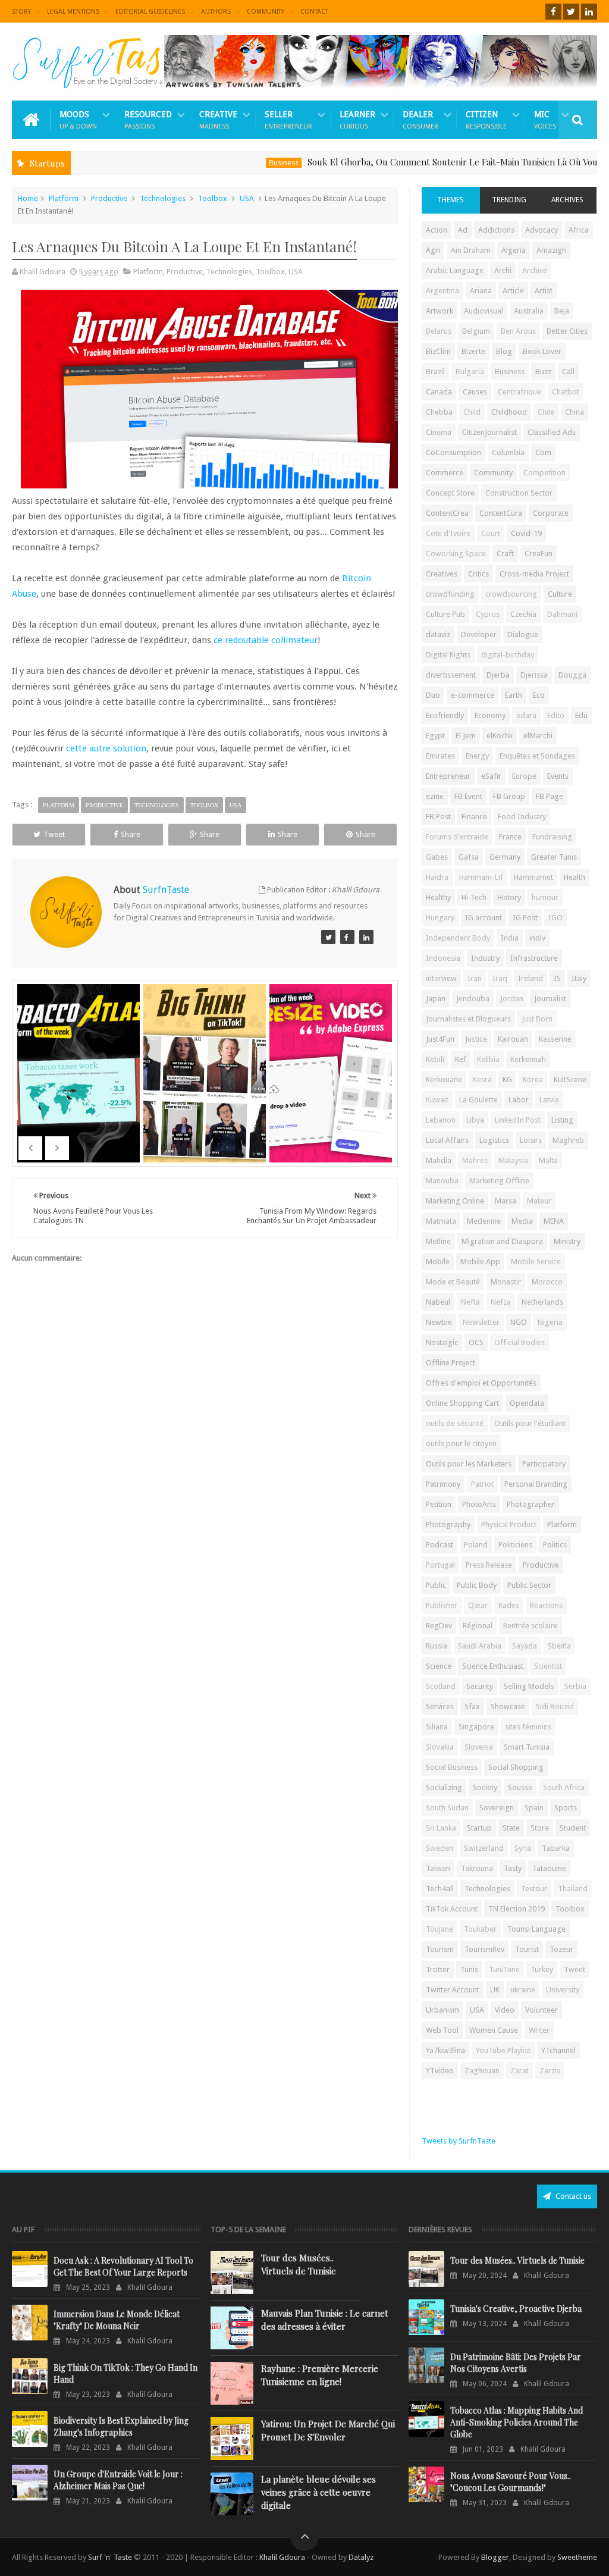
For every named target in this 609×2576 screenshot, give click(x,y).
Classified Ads (552, 432)
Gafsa (469, 857)
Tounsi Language (536, 1929)
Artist (544, 291)
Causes (475, 392)
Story (21, 12)
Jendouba (473, 999)
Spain (534, 1808)
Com (543, 452)
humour (545, 897)
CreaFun (539, 554)
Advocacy (541, 230)
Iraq (500, 978)
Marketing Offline (499, 1181)
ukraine (523, 1990)
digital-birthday (508, 655)
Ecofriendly (445, 715)
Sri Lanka (441, 1828)
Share (131, 834)
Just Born (537, 1019)
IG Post (525, 918)
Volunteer (541, 2010)
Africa (579, 230)
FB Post (438, 817)
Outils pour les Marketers (469, 1464)
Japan (436, 999)
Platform (64, 198)
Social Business (452, 1767)
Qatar (478, 1605)
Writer (539, 2030)
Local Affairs (447, 1140)
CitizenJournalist (489, 432)
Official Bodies (519, 1342)
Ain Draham (471, 250)
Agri (433, 250)
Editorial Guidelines (150, 12)
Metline (438, 1241)
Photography (448, 1524)
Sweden (440, 1848)
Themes (451, 200)
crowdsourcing (511, 594)
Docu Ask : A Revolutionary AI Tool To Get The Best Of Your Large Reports (123, 2266)
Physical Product (509, 1524)
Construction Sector (519, 493)
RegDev (439, 1626)
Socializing (444, 1787)
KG (507, 1079)
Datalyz (361, 2557)
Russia (437, 1646)
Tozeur (561, 1949)
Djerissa (534, 675)
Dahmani (562, 614)
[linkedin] (589, 12)
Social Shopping (516, 1767)
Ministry (567, 1241)
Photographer (531, 1504)
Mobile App (480, 1262)
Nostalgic (442, 1342)
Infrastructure (534, 958)
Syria (523, 1848)
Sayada (525, 1646)
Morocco (547, 1282)
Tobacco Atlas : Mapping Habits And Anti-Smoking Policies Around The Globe (517, 2422)
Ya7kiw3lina (445, 2050)
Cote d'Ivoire (448, 533)
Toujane (440, 1929)
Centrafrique (519, 392)
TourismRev (484, 1949)
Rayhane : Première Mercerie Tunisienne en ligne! (320, 2375)
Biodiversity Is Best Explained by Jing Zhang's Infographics (121, 2426)
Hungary (440, 918)
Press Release (489, 1565)
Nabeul (438, 1302)
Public (436, 1585)
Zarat (519, 2071)
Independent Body (458, 938)
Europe (524, 776)
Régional (478, 1626)
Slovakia (440, 1747)
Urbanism (442, 2010)
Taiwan (438, 1868)
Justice (476, 1039)
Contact (314, 12)
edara (526, 715)
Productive (109, 198)
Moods (78, 120)
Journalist (550, 999)
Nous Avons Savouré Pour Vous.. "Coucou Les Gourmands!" (511, 2482)
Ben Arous (518, 331)
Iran (475, 978)
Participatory (544, 1464)
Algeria (514, 250)
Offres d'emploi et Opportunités (481, 1383)
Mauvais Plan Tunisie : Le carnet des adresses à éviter (325, 2320)
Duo (433, 695)
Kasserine (555, 1039)
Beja (562, 311)
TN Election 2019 (517, 1909)
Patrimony (443, 1484)
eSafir (491, 776)
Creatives (442, 574)
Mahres (475, 1160)
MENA (554, 1221)
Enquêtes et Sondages (537, 756)
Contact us (572, 2196)
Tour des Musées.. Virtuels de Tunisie (299, 2264)
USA (247, 198)
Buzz (543, 372)
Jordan (512, 999)
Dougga (572, 675)
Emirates (440, 756)
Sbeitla (559, 1646)
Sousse (520, 1787)
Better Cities (567, 331)
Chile (546, 412)
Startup (479, 1828)
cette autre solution (106, 748)
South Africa (564, 1787)
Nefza (501, 1302)
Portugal (440, 1565)
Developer (479, 634)
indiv (537, 938)
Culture (560, 594)
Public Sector (529, 1585)
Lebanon (441, 1120)
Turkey (542, 1969)
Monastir (506, 1282)
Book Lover (542, 351)
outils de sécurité (455, 1423)
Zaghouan (482, 2071)
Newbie (439, 1322)
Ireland (530, 978)
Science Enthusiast (493, 1666)
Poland (476, 1545)
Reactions (546, 1605)
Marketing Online (455, 1201)
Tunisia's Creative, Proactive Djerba (516, 2309)
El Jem (466, 736)
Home (28, 198)
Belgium (476, 331)
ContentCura (501, 513)
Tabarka (556, 1848)
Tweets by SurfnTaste (459, 2141)
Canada (439, 392)
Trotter (438, 1969)
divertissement (451, 675)
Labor (519, 1100)
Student (573, 1828)
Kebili (435, 1059)
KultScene (570, 1079)
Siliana (437, 1727)
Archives (567, 200)
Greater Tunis (554, 857)
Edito (556, 715)
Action (437, 230)
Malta (548, 1160)
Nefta (470, 1302)
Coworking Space (456, 554)
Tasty (513, 1868)
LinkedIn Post (518, 1120)
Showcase (508, 1707)
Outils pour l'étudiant (530, 1423)
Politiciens (515, 1545)
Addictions (496, 230)
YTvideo (440, 2071)
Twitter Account (453, 1990)
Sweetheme (577, 2557)
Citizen (486, 120)
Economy (490, 715)
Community (266, 12)
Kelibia (488, 1059)
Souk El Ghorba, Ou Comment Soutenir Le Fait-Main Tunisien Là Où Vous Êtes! (416, 162)
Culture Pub (445, 614)
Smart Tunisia (527, 1747)
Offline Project (451, 1363)
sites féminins (528, 1727)
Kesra (482, 1079)
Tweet (54, 834)
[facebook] (553, 12)
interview (441, 978)
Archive (535, 270)
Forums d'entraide (457, 837)
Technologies (163, 198)
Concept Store (450, 493)
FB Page (550, 796)
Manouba (442, 1181)
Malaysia (513, 1160)
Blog (504, 351)
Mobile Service (536, 1262)
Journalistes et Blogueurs (468, 1019)
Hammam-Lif (481, 877)
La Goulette (478, 1100)
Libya (475, 1120)
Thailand (573, 1889)
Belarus (439, 331)
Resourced (148, 120)
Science (439, 1666)
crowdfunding (450, 594)
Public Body (477, 1585)
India (510, 938)
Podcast (440, 1545)
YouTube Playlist (503, 2050)
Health (575, 877)
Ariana (481, 291)
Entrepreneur (448, 776)
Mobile (438, 1262)
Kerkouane (444, 1079)
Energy (477, 756)
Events (558, 776)
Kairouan (513, 1039)
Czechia (523, 614)
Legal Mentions (73, 12)
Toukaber (480, 1929)
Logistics (494, 1140)
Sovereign (497, 1808)
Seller (288, 120)
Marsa (506, 1201)
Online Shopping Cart (462, 1403)
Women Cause (494, 2030)
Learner (357, 120)
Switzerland (484, 1848)
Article (513, 291)
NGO (519, 1322)
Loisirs (531, 1140)
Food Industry (522, 817)
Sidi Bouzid (555, 1707)
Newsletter (481, 1322)
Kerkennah (528, 1059)
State (511, 1828)
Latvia (549, 1100)
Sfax (472, 1707)
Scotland (441, 1686)
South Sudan (447, 1808)
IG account (484, 918)
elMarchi (538, 736)
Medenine (484, 1221)
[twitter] (571, 12)
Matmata (441, 1221)
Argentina (442, 291)
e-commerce (473, 695)
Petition (439, 1504)
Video (505, 2010)
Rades (509, 1605)
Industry (485, 958)
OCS (476, 1342)
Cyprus (488, 614)
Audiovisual (484, 311)
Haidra (437, 877)
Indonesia (443, 958)
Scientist (548, 1666)
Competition (544, 473)
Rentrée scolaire (530, 1626)
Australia (529, 311)
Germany (505, 857)
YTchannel (558, 2050)
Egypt (435, 736)
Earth (514, 695)
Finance (474, 817)
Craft (505, 554)
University (563, 1990)
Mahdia (439, 1160)
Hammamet (533, 877)
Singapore (476, 1727)
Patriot (482, 1484)
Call (568, 372)
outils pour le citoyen (461, 1444)
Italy (579, 978)
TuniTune (504, 1969)
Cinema (439, 432)
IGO (555, 918)
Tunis (469, 1969)
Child (472, 412)
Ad (463, 230)
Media (522, 1221)
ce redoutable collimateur (266, 640)
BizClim (438, 351)
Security (480, 1686)
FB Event (468, 796)
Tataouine (549, 1868)
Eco (539, 695)
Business (234, 163)
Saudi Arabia (480, 1646)
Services (440, 1707)
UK (495, 1990)
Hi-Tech (474, 897)
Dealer (420, 120)
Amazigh (551, 250)
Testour (534, 1889)
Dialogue (523, 634)
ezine (435, 796)
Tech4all (440, 1889)
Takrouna (477, 1868)
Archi (503, 270)
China (575, 412)
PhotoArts (479, 1504)
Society (485, 1787)
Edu (581, 715)
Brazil (435, 372)
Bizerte (473, 351)
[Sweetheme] (328, 937)
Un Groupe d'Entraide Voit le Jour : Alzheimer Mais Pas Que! (118, 2480)
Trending (509, 200)
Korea (533, 1079)
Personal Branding (536, 1484)
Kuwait (437, 1100)
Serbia (575, 1686)
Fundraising (552, 837)
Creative (218, 120)
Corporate (551, 513)
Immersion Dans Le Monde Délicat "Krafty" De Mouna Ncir (117, 2320)
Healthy (438, 897)
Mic (545, 120)
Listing (562, 1120)
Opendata (527, 1403)
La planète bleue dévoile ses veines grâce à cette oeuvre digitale (318, 2492)
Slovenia (479, 1747)
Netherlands (542, 1302)
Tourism (440, 1949)
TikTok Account (452, 1909)
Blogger (495, 2557)
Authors (216, 12)
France (510, 837)
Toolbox (213, 198)
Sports (566, 1808)
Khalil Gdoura (283, 2557)
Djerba (498, 675)
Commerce (445, 473)
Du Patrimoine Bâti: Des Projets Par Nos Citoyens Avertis (516, 2363)
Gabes (437, 857)
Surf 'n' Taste (110, 2557)
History (509, 897)
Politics (555, 1545)
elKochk (500, 736)
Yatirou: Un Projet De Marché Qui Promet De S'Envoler (328, 2430)
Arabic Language (455, 270)
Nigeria (550, 1322)
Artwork (440, 311)
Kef (461, 1059)
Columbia (508, 452)
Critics (478, 574)
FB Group (509, 796)
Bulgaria (470, 372)
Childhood (509, 412)
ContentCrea (447, 513)
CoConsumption (453, 452)
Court (491, 533)
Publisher (442, 1605)
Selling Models (529, 1686)
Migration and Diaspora (502, 1241)
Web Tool (442, 2030)
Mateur (539, 1201)
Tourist (527, 1949)
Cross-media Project (534, 574)
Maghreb (568, 1140)
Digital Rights (448, 655)
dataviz (438, 634)
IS (557, 978)
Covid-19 (526, 533)
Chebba (439, 412)
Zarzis (550, 2071)
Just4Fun (440, 1039)
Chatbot (566, 392)
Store (540, 1828)
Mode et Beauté (453, 1282)
